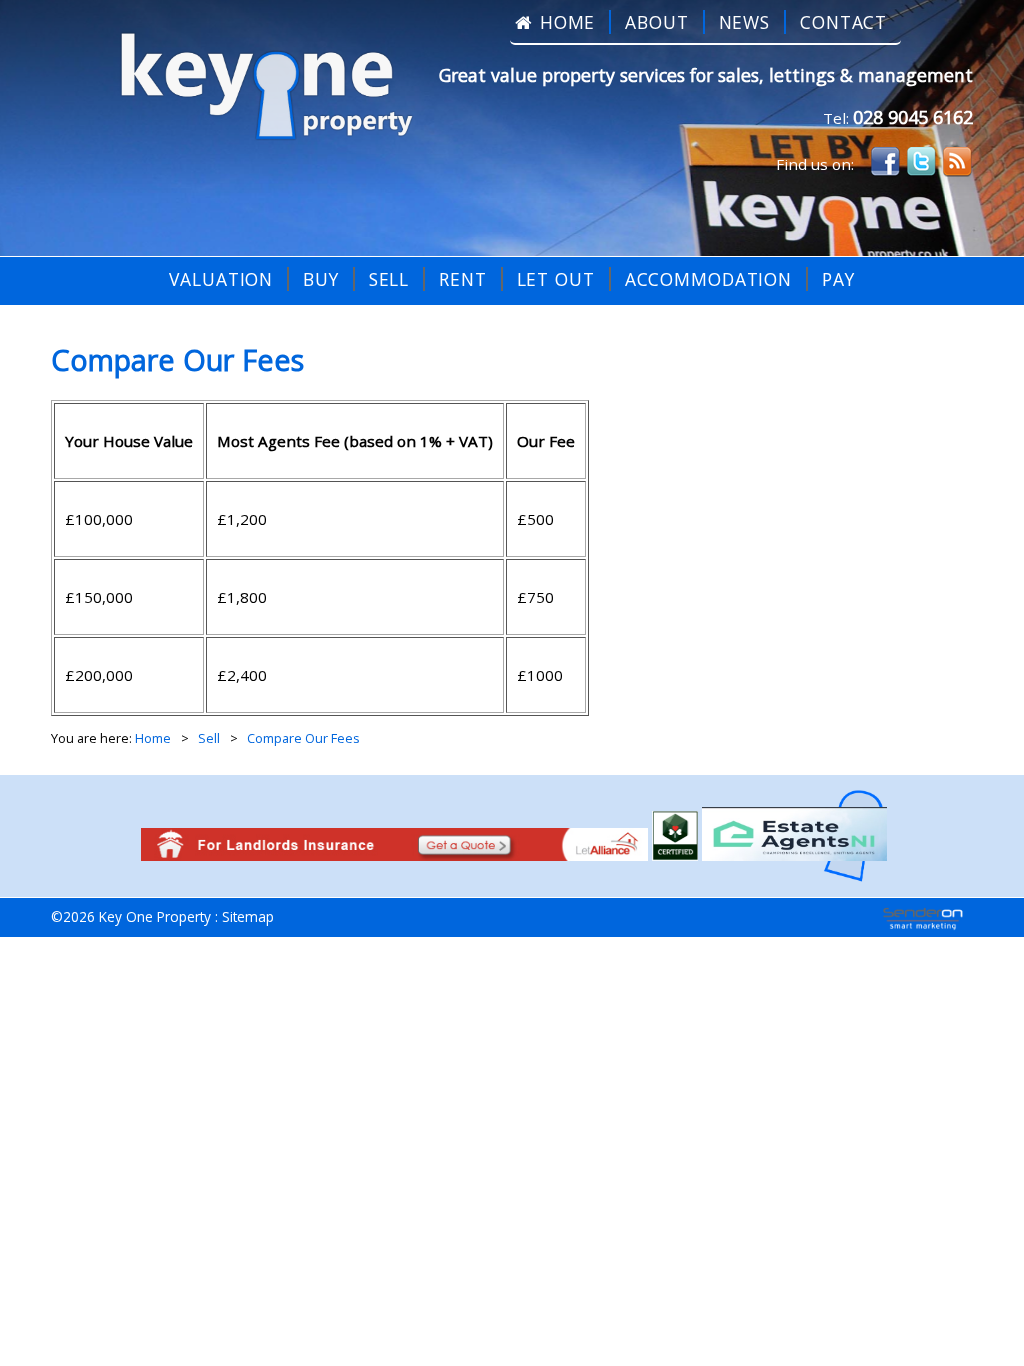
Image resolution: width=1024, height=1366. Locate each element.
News (745, 22)
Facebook (885, 162)
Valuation (221, 279)
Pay (838, 279)
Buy (321, 279)
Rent (463, 279)
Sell (389, 279)
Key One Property (257, 89)
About (656, 22)
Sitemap (248, 916)
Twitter (921, 162)
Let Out (556, 279)
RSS (957, 162)
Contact (843, 22)
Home (568, 22)
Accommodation (708, 279)
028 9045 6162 (913, 117)
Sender (923, 919)
